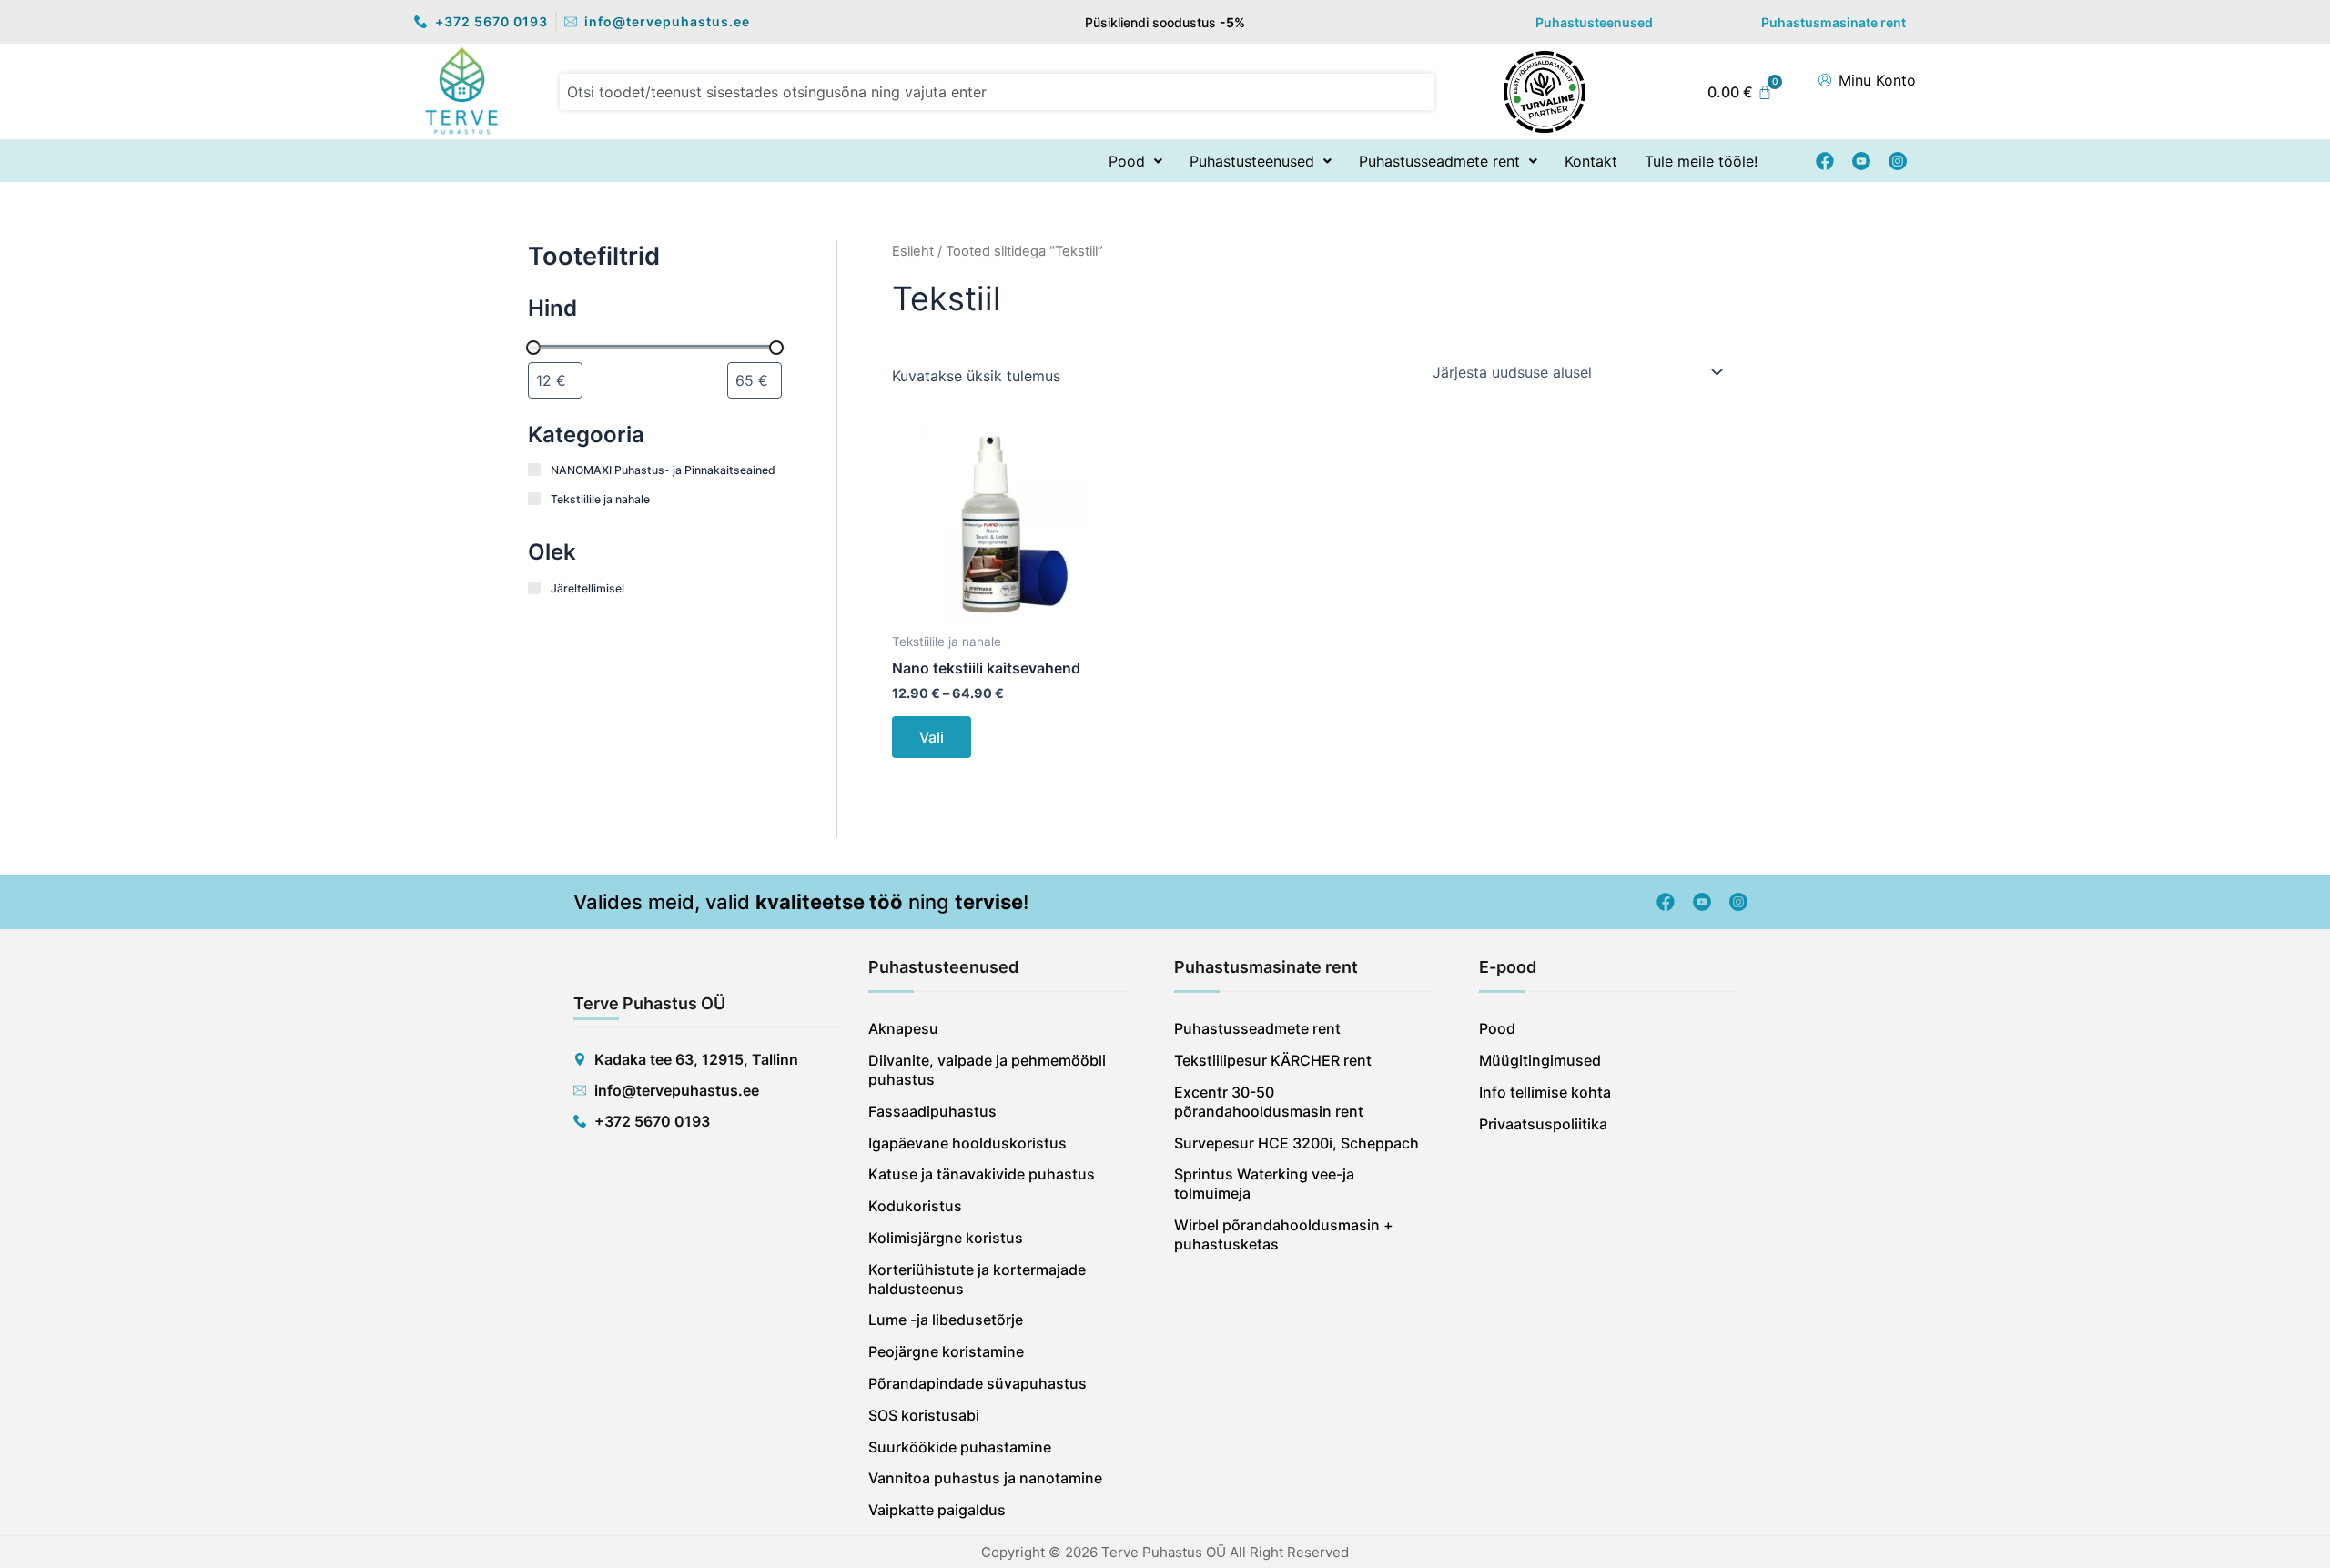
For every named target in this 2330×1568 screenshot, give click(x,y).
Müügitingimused (1540, 1060)
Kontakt (1591, 161)
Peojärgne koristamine (946, 1351)
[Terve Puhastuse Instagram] (1898, 161)
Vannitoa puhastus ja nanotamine (985, 1478)
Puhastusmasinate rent (1834, 22)
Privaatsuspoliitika (1543, 1124)
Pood (1127, 161)
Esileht (913, 251)
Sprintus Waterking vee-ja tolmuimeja (1264, 1184)
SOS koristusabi (924, 1415)
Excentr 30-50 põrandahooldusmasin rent (1269, 1102)
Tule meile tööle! (1701, 161)
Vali (932, 737)
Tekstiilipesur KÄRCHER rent (1273, 1060)
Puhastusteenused (1594, 22)
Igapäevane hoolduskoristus (967, 1143)
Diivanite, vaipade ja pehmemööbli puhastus (987, 1070)
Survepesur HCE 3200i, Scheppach (1297, 1143)
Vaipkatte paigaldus (937, 1510)
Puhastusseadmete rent (1439, 161)
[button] (1135, 161)
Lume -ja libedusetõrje (946, 1320)
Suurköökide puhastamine (960, 1447)
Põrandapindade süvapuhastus (978, 1383)
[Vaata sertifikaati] (1545, 90)
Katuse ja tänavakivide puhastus (982, 1174)
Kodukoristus (915, 1206)
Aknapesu (903, 1028)
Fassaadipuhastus (932, 1111)
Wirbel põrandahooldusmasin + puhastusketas (1284, 1234)
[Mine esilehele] (462, 90)
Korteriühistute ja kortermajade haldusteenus (977, 1279)
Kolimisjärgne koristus (946, 1238)
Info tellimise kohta (1545, 1092)
